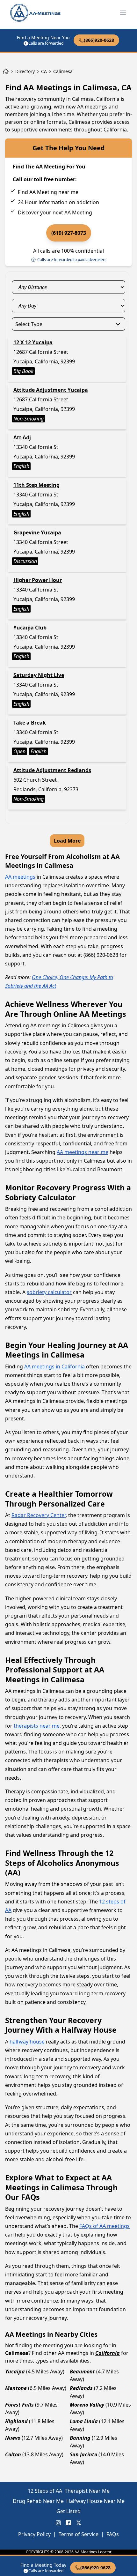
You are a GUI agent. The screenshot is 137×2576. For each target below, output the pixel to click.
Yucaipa (15, 2371)
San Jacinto (83, 2454)
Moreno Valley (87, 2405)
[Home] (6, 71)
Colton (13, 2454)
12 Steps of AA (45, 2491)
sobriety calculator (49, 1292)
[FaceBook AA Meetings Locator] (68, 2523)
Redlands (81, 2388)
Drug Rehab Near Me (38, 2501)
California (108, 2353)
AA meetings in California (54, 1366)
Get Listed (68, 2511)
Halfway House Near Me (95, 2501)
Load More (67, 841)
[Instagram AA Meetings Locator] (58, 2523)
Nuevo (13, 2438)
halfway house (27, 2042)
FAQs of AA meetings (105, 2226)
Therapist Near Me (87, 2491)
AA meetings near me (83, 1152)
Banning (80, 2438)
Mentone (16, 2388)
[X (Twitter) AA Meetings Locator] (79, 2523)
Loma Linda (84, 2421)
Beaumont (82, 2371)
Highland (16, 2421)
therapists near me (37, 1726)
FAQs (113, 2534)
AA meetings (20, 877)
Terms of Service (79, 2534)
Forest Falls (19, 2405)
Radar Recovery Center (39, 1515)
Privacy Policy (34, 2534)
